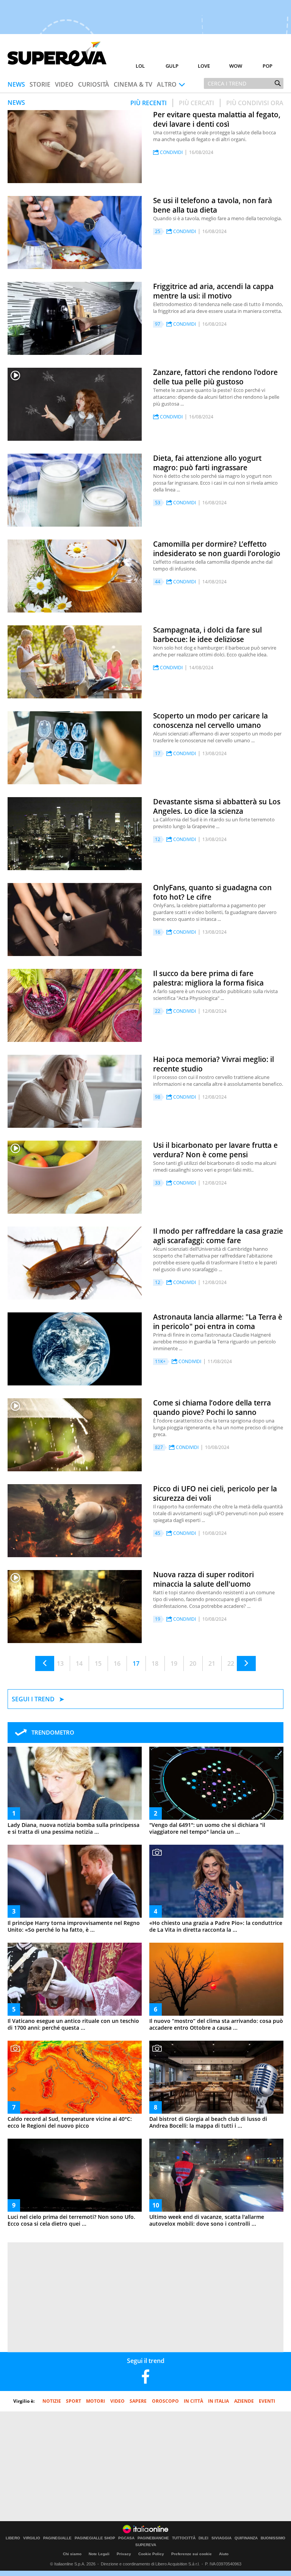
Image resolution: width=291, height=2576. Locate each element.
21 (212, 1663)
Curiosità (94, 84)
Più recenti (149, 103)
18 (155, 1663)
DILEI (203, 2538)
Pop (268, 66)
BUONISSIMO (273, 2538)
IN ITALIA (218, 2401)
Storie (40, 84)
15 (98, 1663)
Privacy (124, 2554)
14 (79, 1663)
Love (204, 66)
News (16, 84)
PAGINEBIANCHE (153, 2538)
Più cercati (196, 103)
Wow (236, 66)
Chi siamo (72, 2554)
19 (174, 1663)
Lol (140, 66)
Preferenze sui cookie (192, 2554)
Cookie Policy (151, 2554)
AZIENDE (244, 2401)
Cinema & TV (133, 84)
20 (193, 1663)
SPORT (74, 2401)
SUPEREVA (146, 2545)
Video (64, 84)
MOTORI (95, 2401)
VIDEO (117, 2401)
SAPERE (138, 2401)
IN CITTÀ (193, 2401)
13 (60, 1663)
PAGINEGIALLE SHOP (95, 2538)
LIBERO (13, 2538)
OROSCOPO (165, 2401)
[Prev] (45, 1663)
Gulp (172, 66)
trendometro (53, 1732)
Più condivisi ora (255, 103)
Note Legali (99, 2554)
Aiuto (224, 2554)
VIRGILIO (32, 2538)
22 (231, 1663)
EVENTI (267, 2401)
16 (117, 1663)
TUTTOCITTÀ (184, 2538)
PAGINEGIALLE (57, 2538)
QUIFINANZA (246, 2538)
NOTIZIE (52, 2401)
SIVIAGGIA (221, 2538)
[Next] (246, 1663)
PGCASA (126, 2538)
